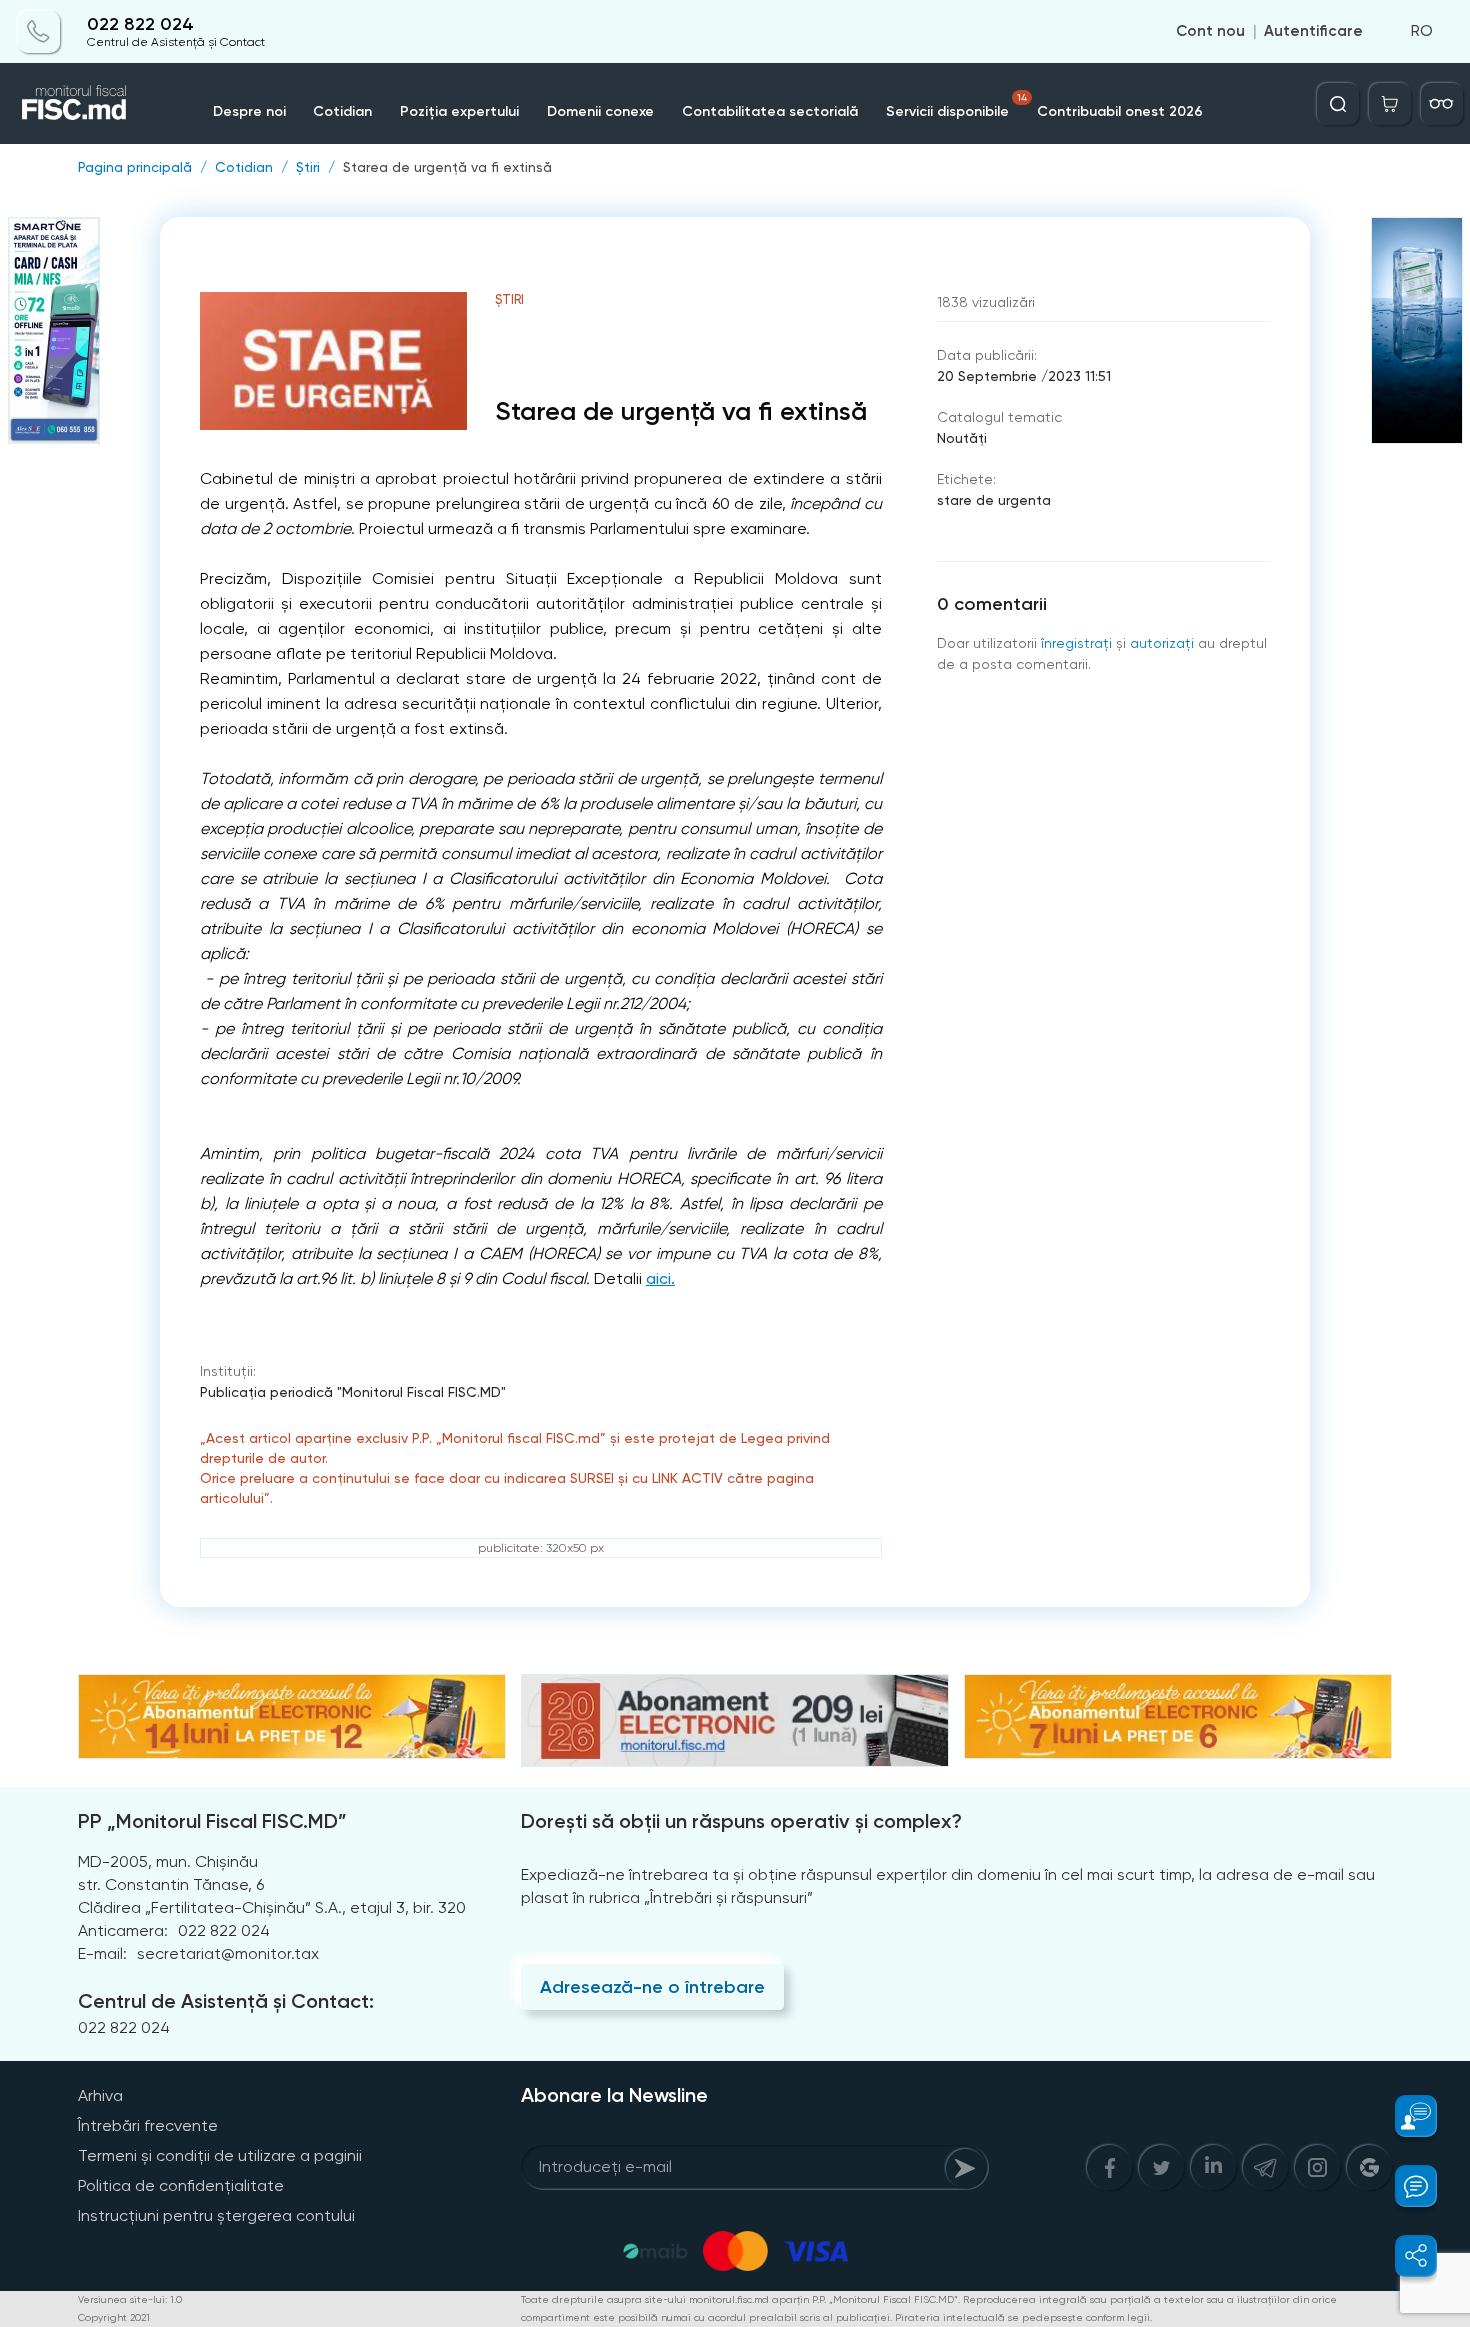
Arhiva (100, 2095)
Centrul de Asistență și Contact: (226, 2001)
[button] (1404, 2116)
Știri (308, 167)
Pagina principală (135, 167)
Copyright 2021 (114, 2317)
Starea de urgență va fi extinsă (447, 167)
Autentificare (1313, 32)
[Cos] (1390, 104)
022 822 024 (140, 24)
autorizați (1162, 643)
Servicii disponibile (956, 106)
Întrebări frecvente (148, 2125)
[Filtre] (1442, 104)
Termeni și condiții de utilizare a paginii (220, 2155)
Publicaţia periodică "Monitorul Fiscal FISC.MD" (353, 1392)
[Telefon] (39, 32)
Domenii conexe (600, 111)
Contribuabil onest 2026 (1120, 111)
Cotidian (342, 111)
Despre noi (249, 111)
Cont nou (1210, 32)
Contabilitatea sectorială (770, 111)
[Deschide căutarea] (1338, 104)
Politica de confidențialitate (181, 2185)
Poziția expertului (459, 111)
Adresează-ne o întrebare (652, 1987)
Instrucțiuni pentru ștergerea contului (216, 2215)
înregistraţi (1076, 643)
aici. (660, 1278)
